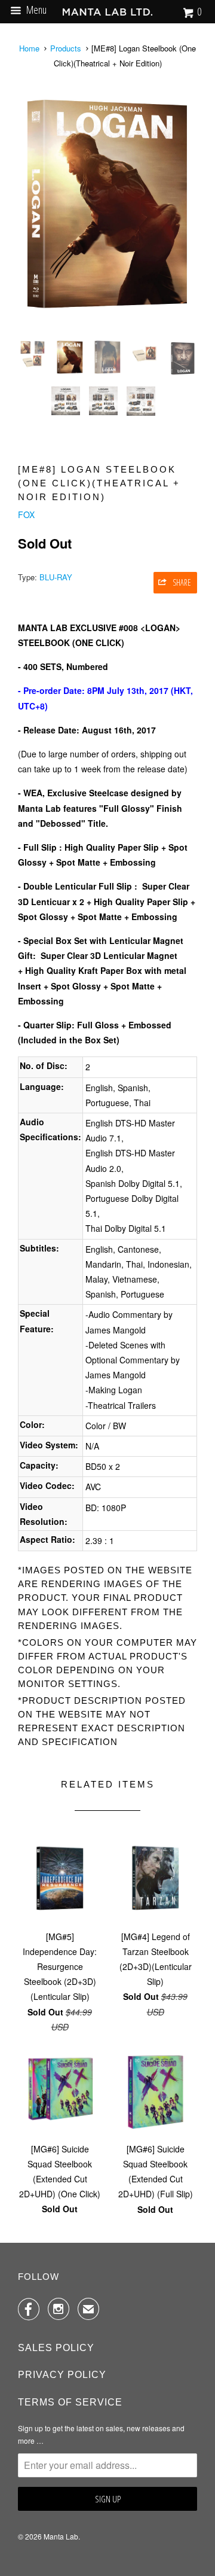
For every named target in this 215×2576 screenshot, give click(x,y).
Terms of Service (70, 2402)
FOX (26, 514)
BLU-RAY (56, 577)
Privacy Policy (62, 2375)
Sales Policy (56, 2348)
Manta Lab (61, 2536)
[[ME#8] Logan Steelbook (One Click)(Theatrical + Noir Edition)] (107, 204)
